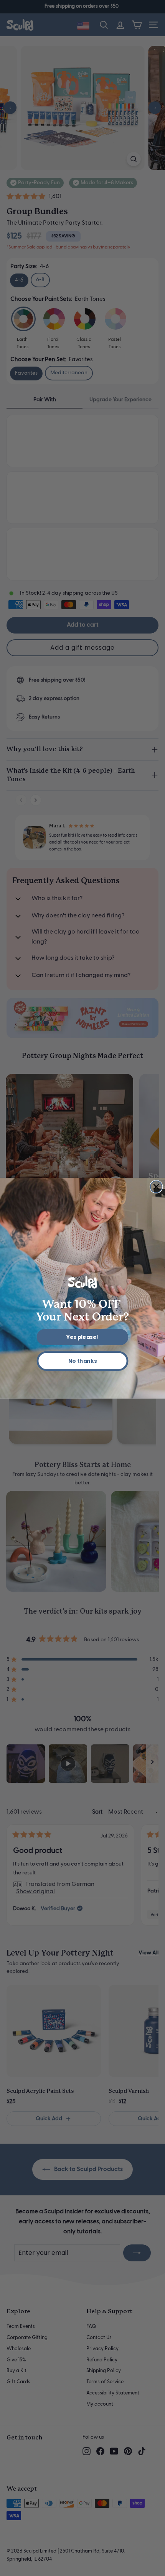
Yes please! (82, 1337)
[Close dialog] (156, 1186)
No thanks (83, 1361)
